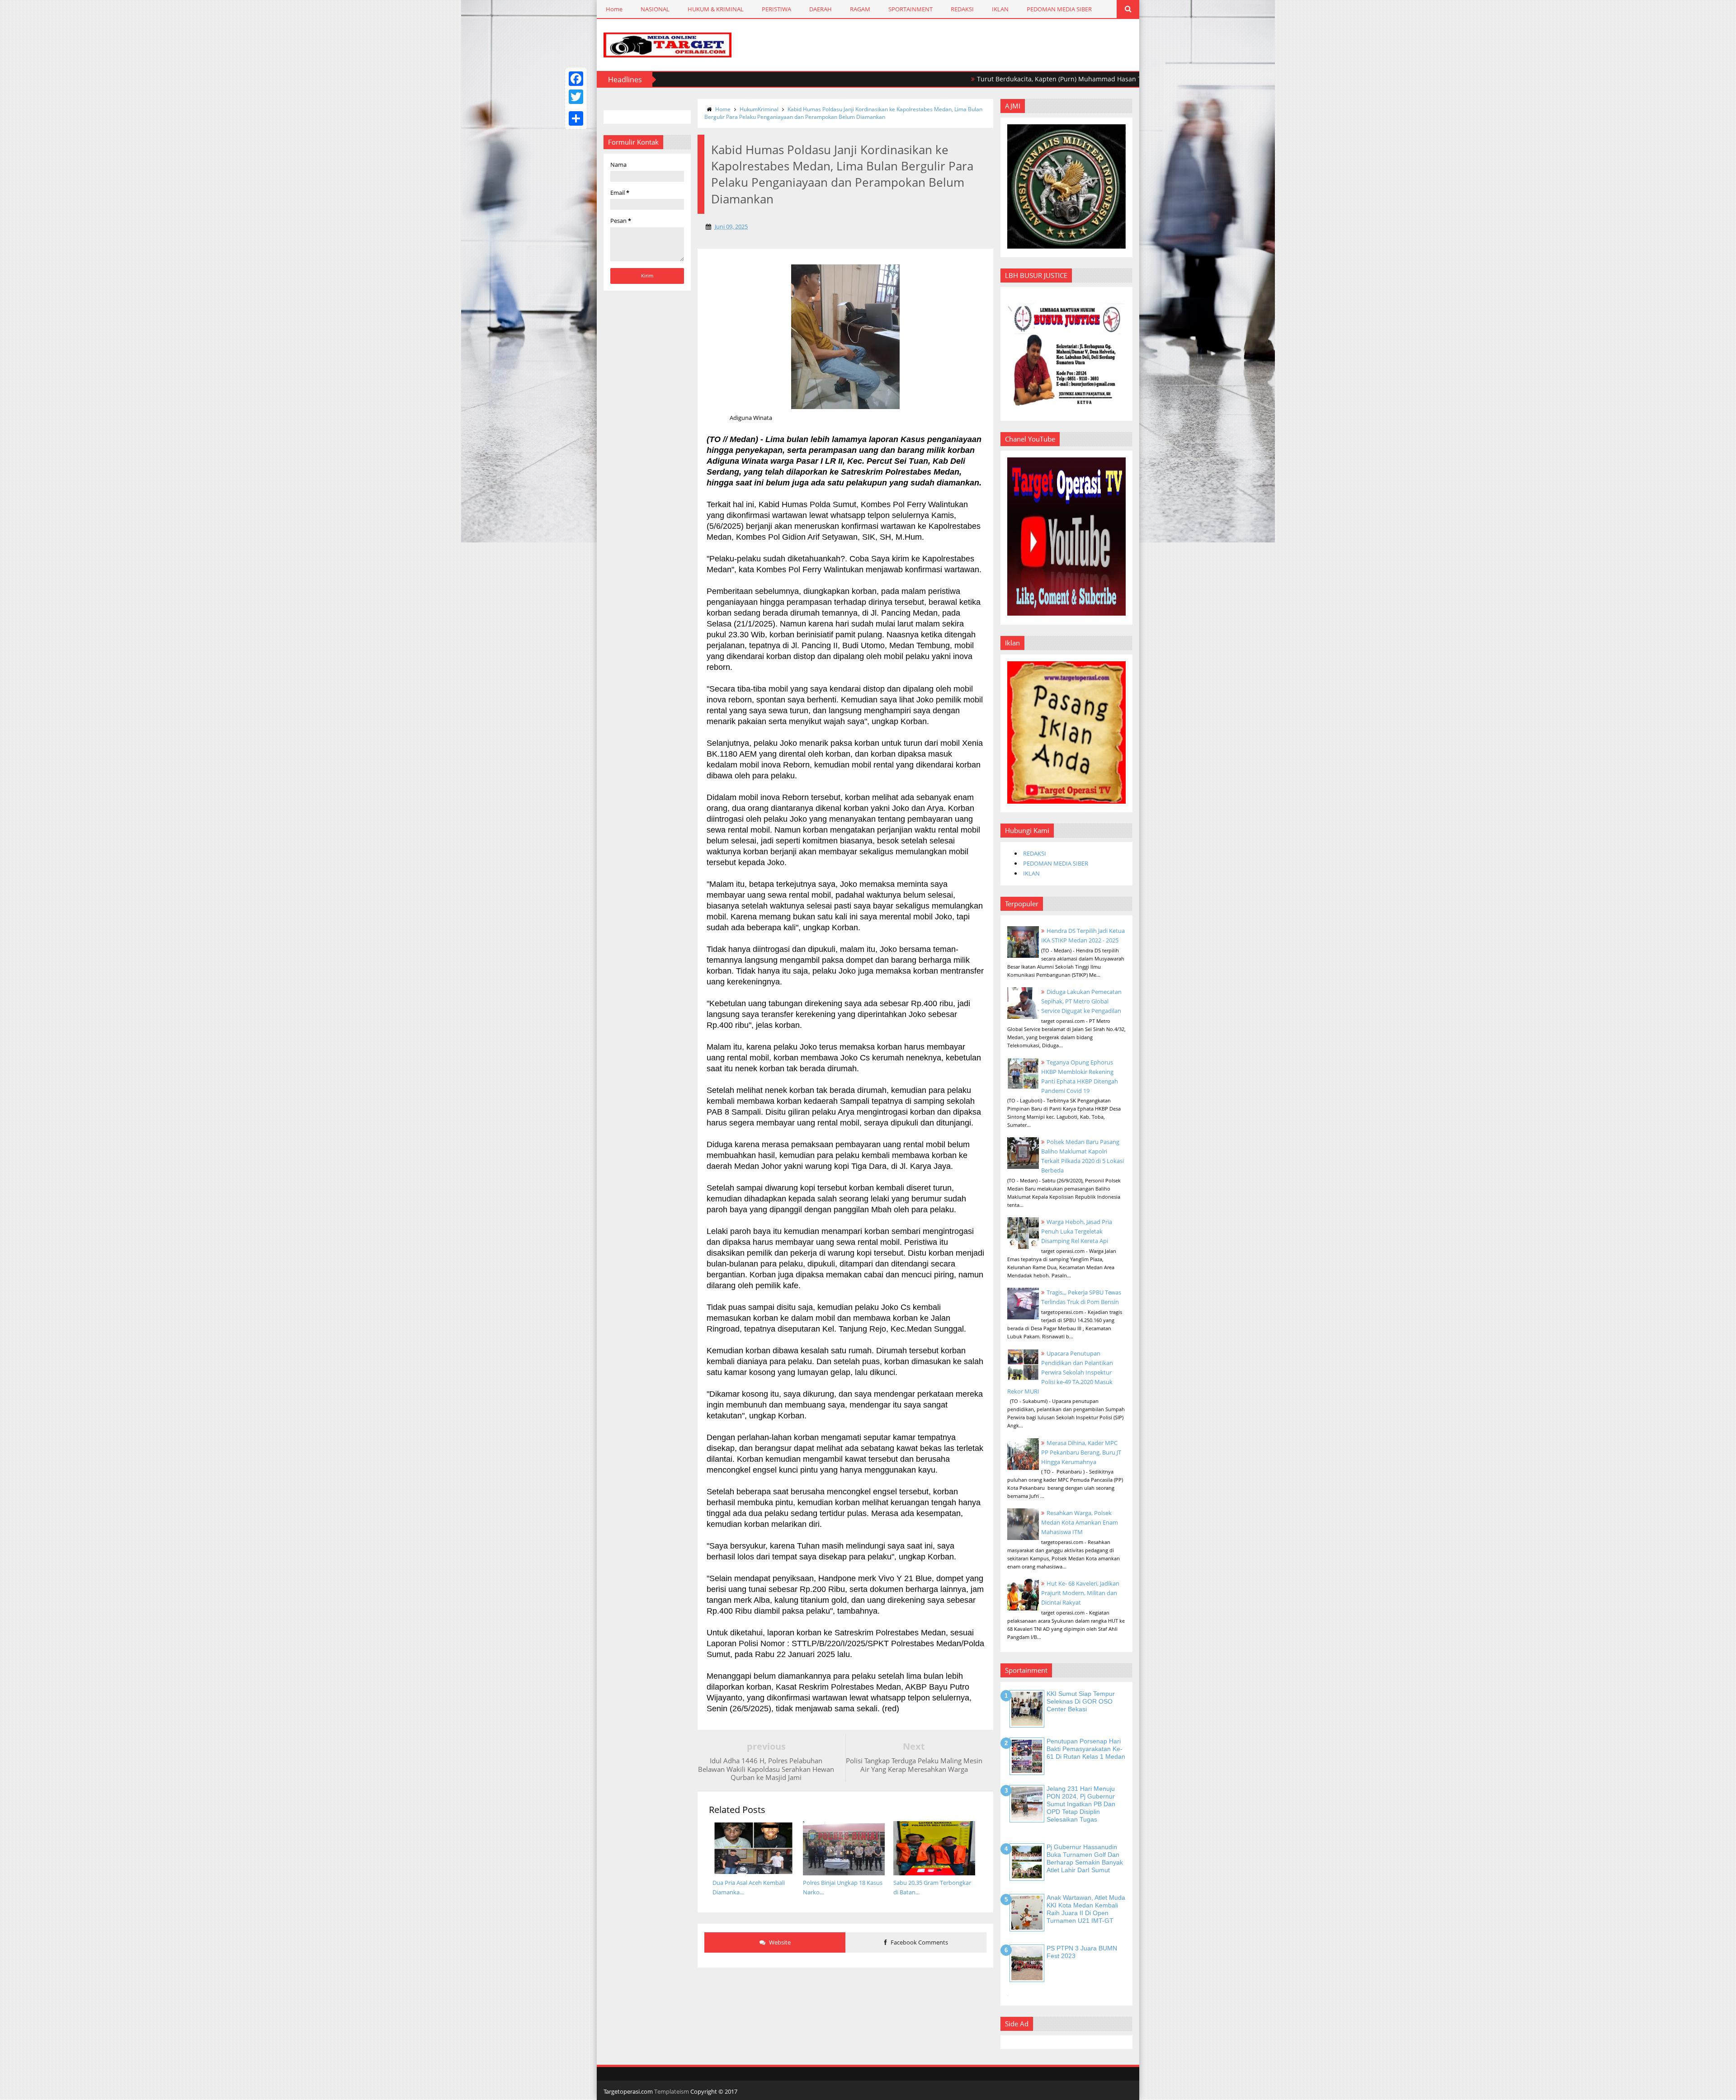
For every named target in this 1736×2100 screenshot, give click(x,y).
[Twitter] (576, 97)
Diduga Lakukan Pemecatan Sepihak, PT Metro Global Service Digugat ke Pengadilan (1081, 1001)
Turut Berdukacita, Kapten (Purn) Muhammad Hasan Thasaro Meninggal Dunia (981, 79)
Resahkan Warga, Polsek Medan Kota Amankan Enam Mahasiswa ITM (1080, 1522)
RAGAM (860, 9)
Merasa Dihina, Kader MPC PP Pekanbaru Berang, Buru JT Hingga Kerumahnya (1081, 1452)
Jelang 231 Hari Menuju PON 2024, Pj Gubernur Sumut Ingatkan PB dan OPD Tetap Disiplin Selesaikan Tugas (1081, 1804)
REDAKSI (962, 9)
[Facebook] (576, 79)
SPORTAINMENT (910, 9)
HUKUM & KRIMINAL (716, 9)
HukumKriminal (759, 109)
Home (614, 9)
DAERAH (821, 9)
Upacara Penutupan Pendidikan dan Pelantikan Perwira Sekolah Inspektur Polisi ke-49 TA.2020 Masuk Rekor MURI (1060, 1372)
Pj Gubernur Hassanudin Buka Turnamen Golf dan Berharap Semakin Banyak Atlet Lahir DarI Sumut (1085, 1858)
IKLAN (1000, 9)
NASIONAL (655, 9)
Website (779, 1942)
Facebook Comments (919, 1942)
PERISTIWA (776, 9)
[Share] (576, 118)
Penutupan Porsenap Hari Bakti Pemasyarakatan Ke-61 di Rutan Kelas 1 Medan (1086, 1749)
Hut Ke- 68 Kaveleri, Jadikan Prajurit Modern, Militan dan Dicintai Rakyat (1080, 1593)
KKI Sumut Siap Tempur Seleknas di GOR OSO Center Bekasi (1081, 1701)
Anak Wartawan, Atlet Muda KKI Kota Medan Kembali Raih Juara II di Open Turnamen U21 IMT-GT (1086, 1909)
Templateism (672, 2091)
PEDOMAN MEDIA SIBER (1059, 9)
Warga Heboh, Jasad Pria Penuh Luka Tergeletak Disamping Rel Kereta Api (1077, 1231)
